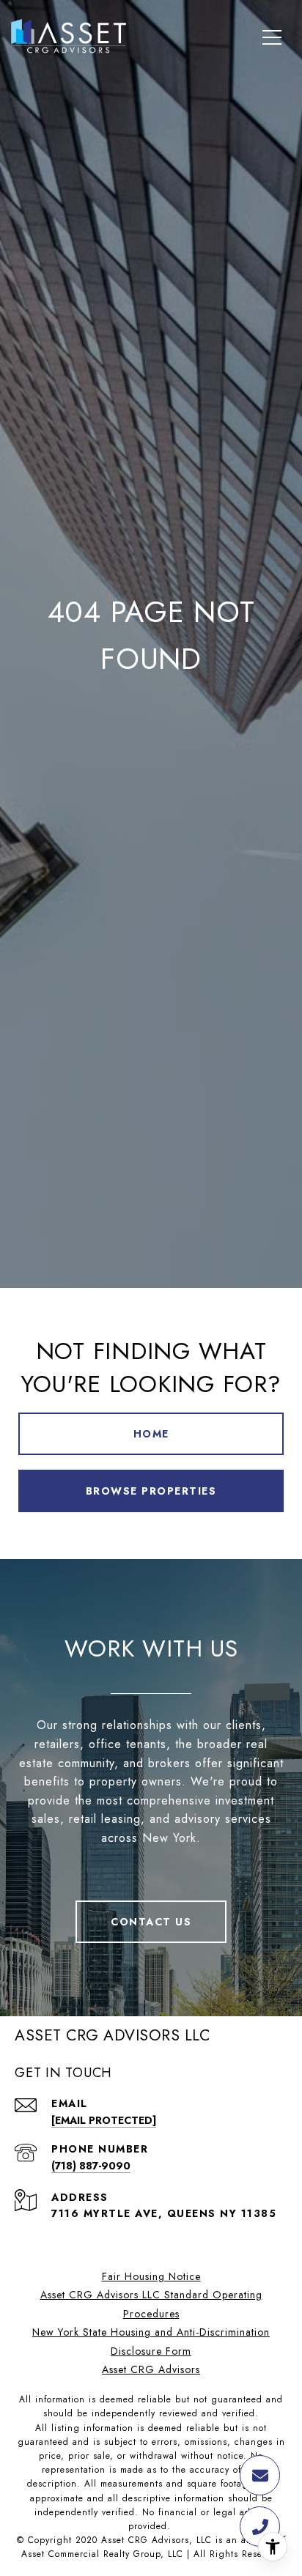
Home (151, 1434)
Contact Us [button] (151, 1922)
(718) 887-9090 (91, 2166)
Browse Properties (151, 1491)
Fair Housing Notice (151, 2276)
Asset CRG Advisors (151, 2369)
